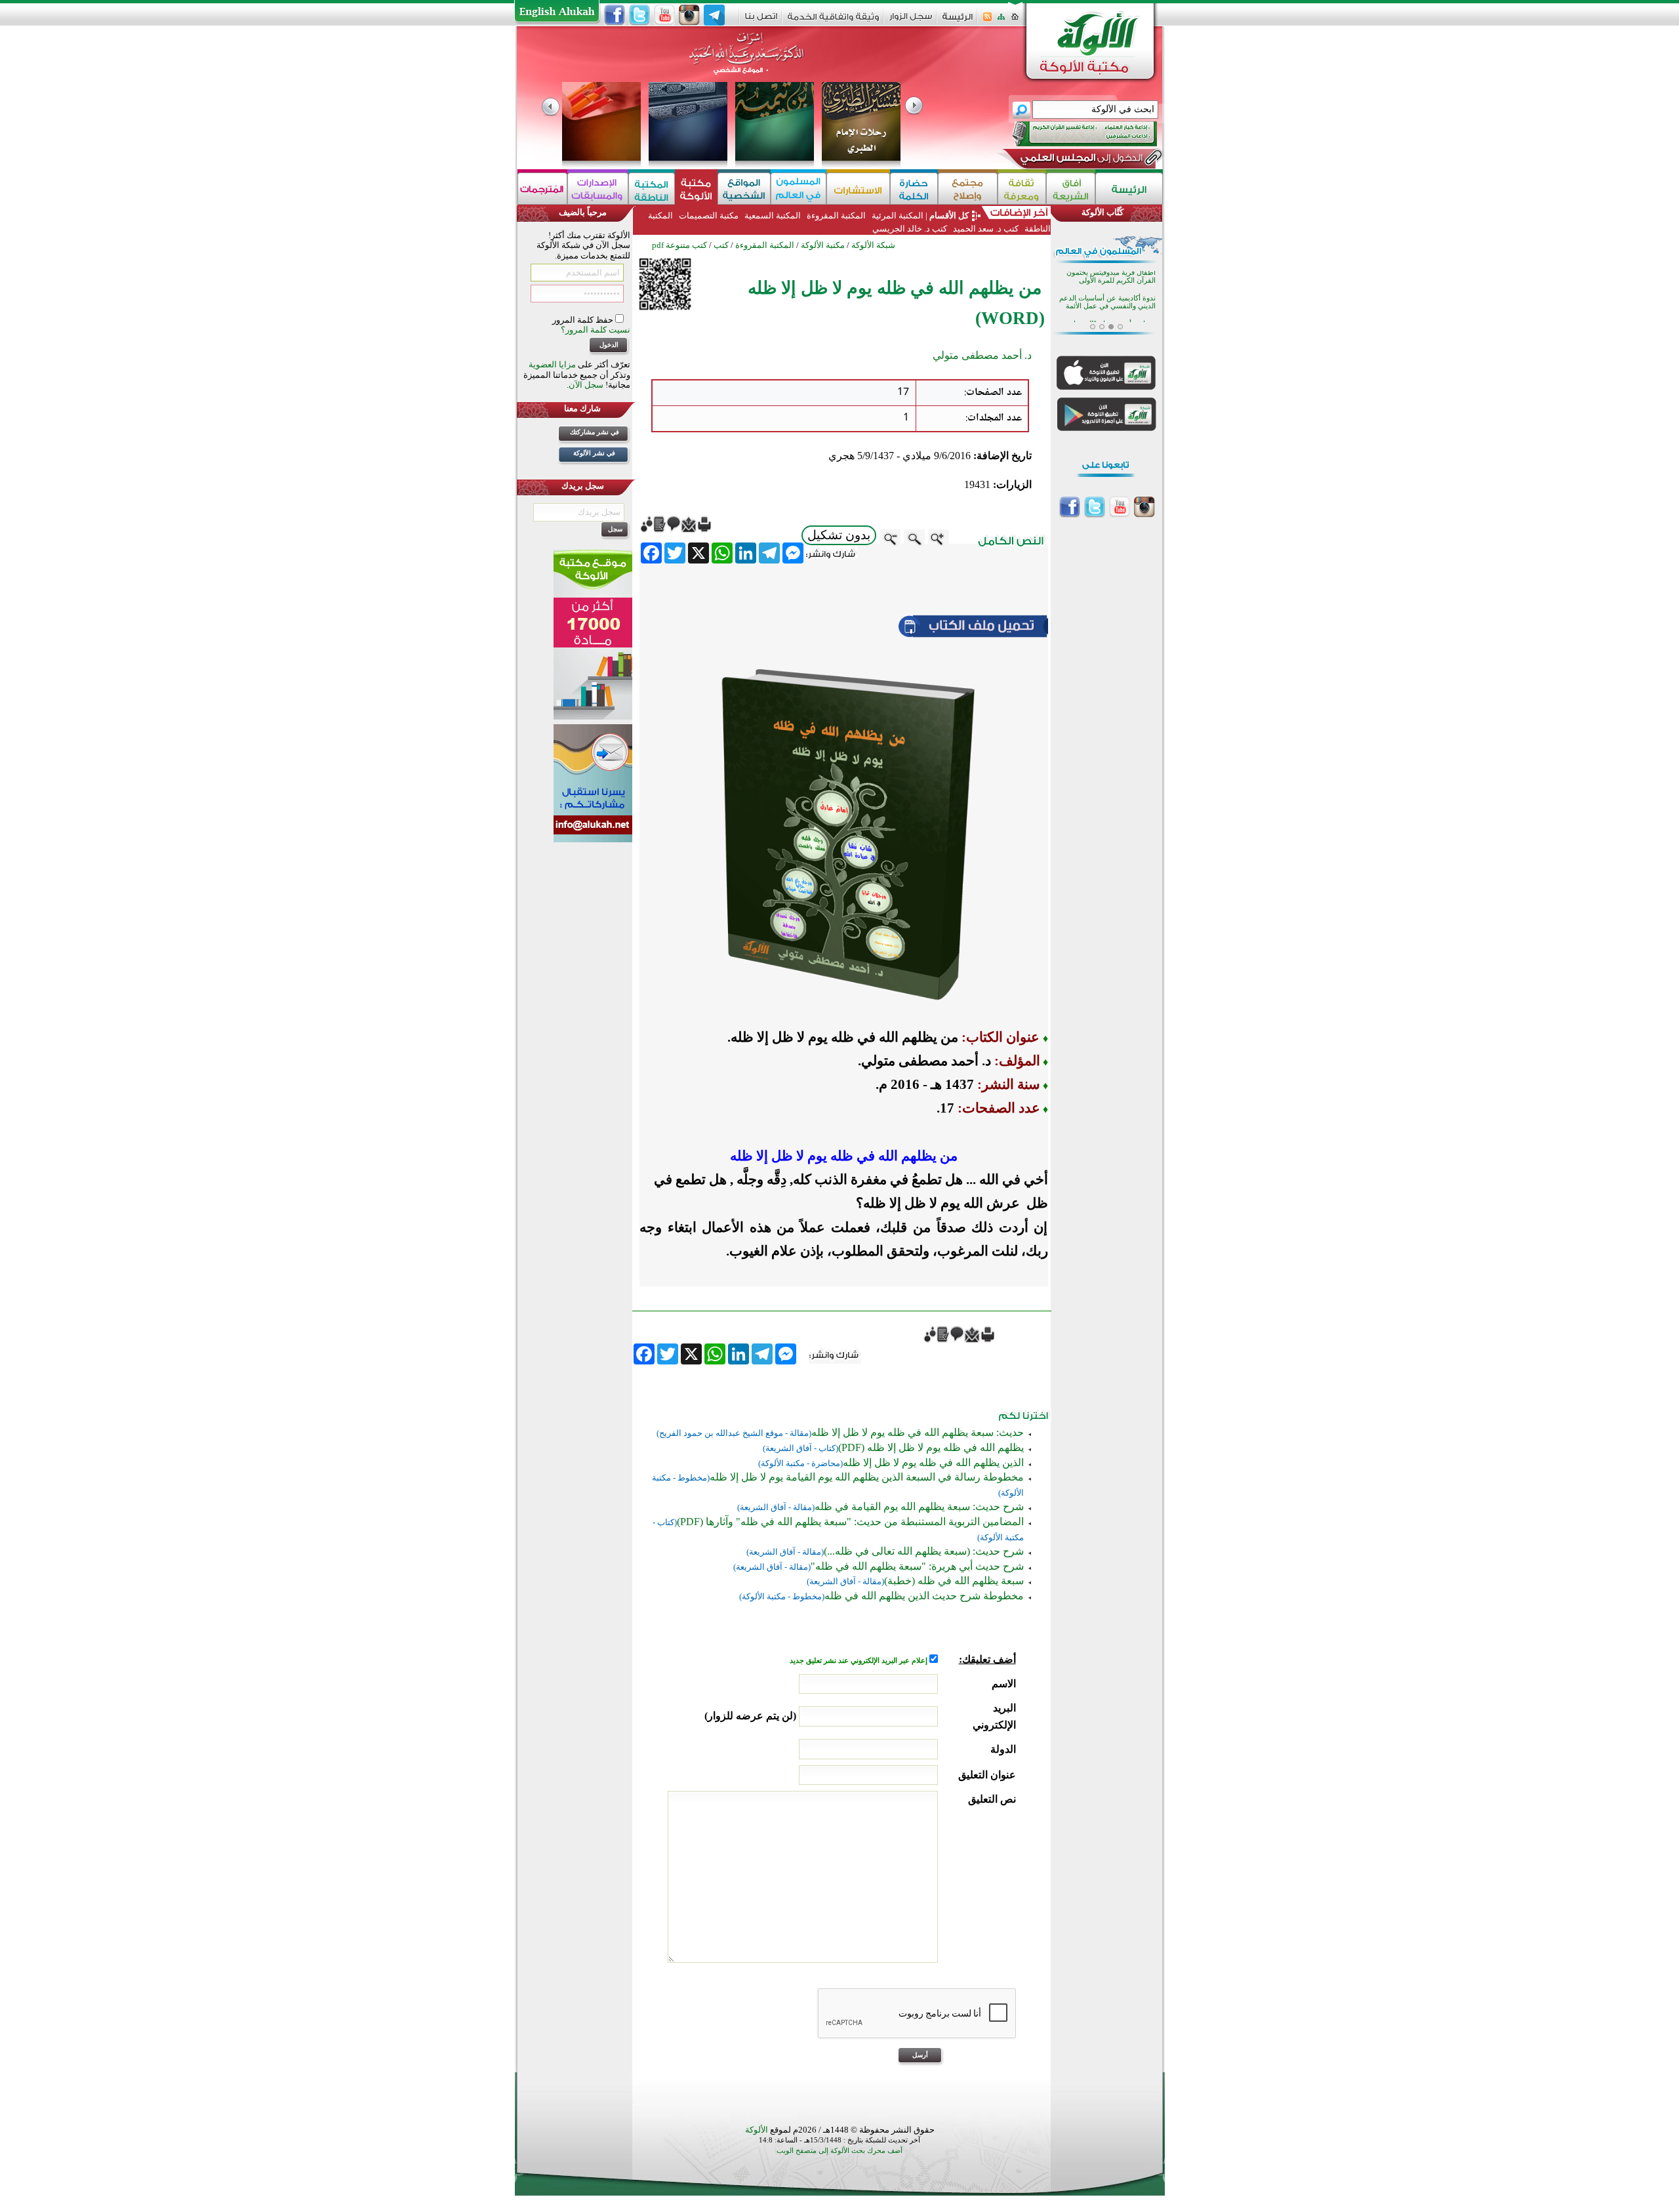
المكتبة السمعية (773, 215)
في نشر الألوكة (594, 453)
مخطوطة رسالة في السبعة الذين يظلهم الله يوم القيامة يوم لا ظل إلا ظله (867, 1477)
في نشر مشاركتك (595, 432)
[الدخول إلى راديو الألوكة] (1073, 134)
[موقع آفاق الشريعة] (1071, 189)
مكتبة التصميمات (709, 215)
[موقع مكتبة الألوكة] (696, 189)
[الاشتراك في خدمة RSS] (987, 21)
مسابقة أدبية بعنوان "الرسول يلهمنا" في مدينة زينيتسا (1113, 304)
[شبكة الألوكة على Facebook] (615, 15)
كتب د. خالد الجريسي (910, 229)
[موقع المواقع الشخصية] (744, 189)
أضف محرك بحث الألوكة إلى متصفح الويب (839, 2151)
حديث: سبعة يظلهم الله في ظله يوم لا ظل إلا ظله (918, 1432)
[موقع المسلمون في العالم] (799, 189)
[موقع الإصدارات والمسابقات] (598, 189)
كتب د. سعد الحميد (986, 229)
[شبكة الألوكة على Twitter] (639, 15)
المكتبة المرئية (897, 215)
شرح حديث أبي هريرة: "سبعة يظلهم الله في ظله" (917, 1566)
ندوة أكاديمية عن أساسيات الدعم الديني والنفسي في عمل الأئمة (1107, 278)
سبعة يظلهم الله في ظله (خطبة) (954, 1581)
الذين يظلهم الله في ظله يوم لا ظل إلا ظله (933, 1463)
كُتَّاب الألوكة (1102, 212)
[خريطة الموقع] (1001, 21)
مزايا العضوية (552, 364)
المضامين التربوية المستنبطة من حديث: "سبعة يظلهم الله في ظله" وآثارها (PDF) (850, 1522)
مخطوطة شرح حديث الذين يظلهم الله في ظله (924, 1596)
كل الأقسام (949, 215)
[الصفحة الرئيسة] (1015, 21)
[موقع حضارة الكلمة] (914, 189)
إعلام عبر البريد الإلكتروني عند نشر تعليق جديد (860, 1661)
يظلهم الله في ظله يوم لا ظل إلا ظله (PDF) (931, 1447)
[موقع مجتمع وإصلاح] (968, 189)
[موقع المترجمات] (542, 189)
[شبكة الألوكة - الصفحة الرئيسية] (958, 21)
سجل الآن (586, 385)
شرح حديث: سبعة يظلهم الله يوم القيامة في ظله (919, 1506)
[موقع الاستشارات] (858, 189)
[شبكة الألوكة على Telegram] (714, 15)
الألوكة (757, 2130)
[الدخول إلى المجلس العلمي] (1080, 160)
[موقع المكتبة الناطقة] (652, 189)
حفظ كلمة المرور (584, 320)
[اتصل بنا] (761, 21)
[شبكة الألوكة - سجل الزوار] (911, 21)
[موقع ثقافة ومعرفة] (1022, 189)
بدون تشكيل (839, 535)
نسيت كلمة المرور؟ (596, 330)
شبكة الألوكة (873, 245)
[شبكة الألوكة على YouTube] (664, 15)
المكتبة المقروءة (836, 215)
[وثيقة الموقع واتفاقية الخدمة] (833, 21)
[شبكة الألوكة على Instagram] (689, 15)
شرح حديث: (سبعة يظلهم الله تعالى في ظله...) (924, 1551)
